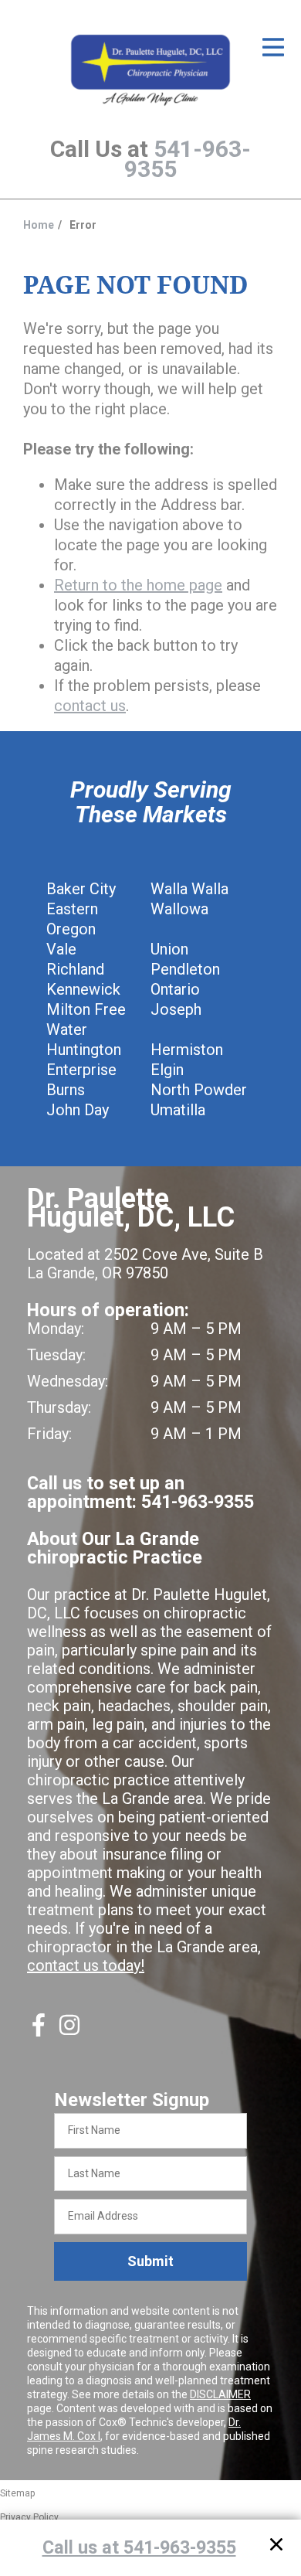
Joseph (176, 1009)
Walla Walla (189, 889)
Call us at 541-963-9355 (139, 2547)
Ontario (175, 989)
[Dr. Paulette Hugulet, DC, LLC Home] (150, 71)
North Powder (199, 1090)
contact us (90, 706)
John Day (78, 1110)
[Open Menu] (273, 47)
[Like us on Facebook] (39, 2031)
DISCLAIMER (220, 2394)
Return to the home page (138, 585)
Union (169, 949)
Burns (66, 1090)
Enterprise (81, 1070)
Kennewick (83, 989)
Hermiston (187, 1050)
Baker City (81, 889)
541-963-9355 (188, 159)
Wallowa (179, 909)
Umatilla (178, 1110)
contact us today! (86, 1965)
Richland (75, 969)
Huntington (84, 1050)
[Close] (276, 2547)
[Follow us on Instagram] (69, 2031)
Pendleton (185, 969)
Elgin (167, 1070)
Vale (61, 949)
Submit (150, 2261)
